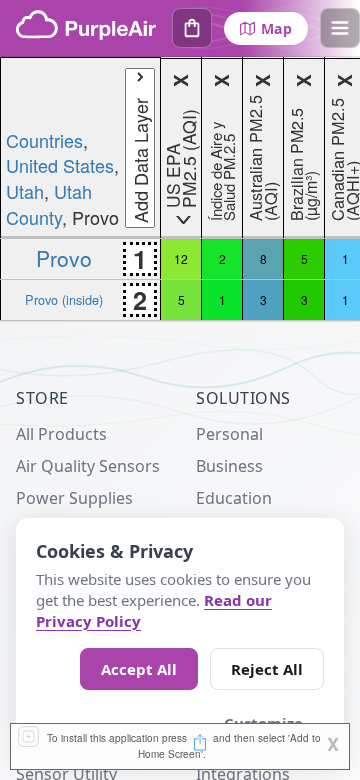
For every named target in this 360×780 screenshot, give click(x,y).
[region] (180, 189)
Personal (229, 434)
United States (60, 165)
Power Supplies (74, 498)
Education (234, 498)
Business (229, 466)
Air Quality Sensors (88, 466)
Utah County (49, 204)
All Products (61, 434)
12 (181, 258)
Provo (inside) (64, 299)
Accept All (139, 669)
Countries (44, 140)
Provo (64, 258)
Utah (25, 191)
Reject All (267, 669)
